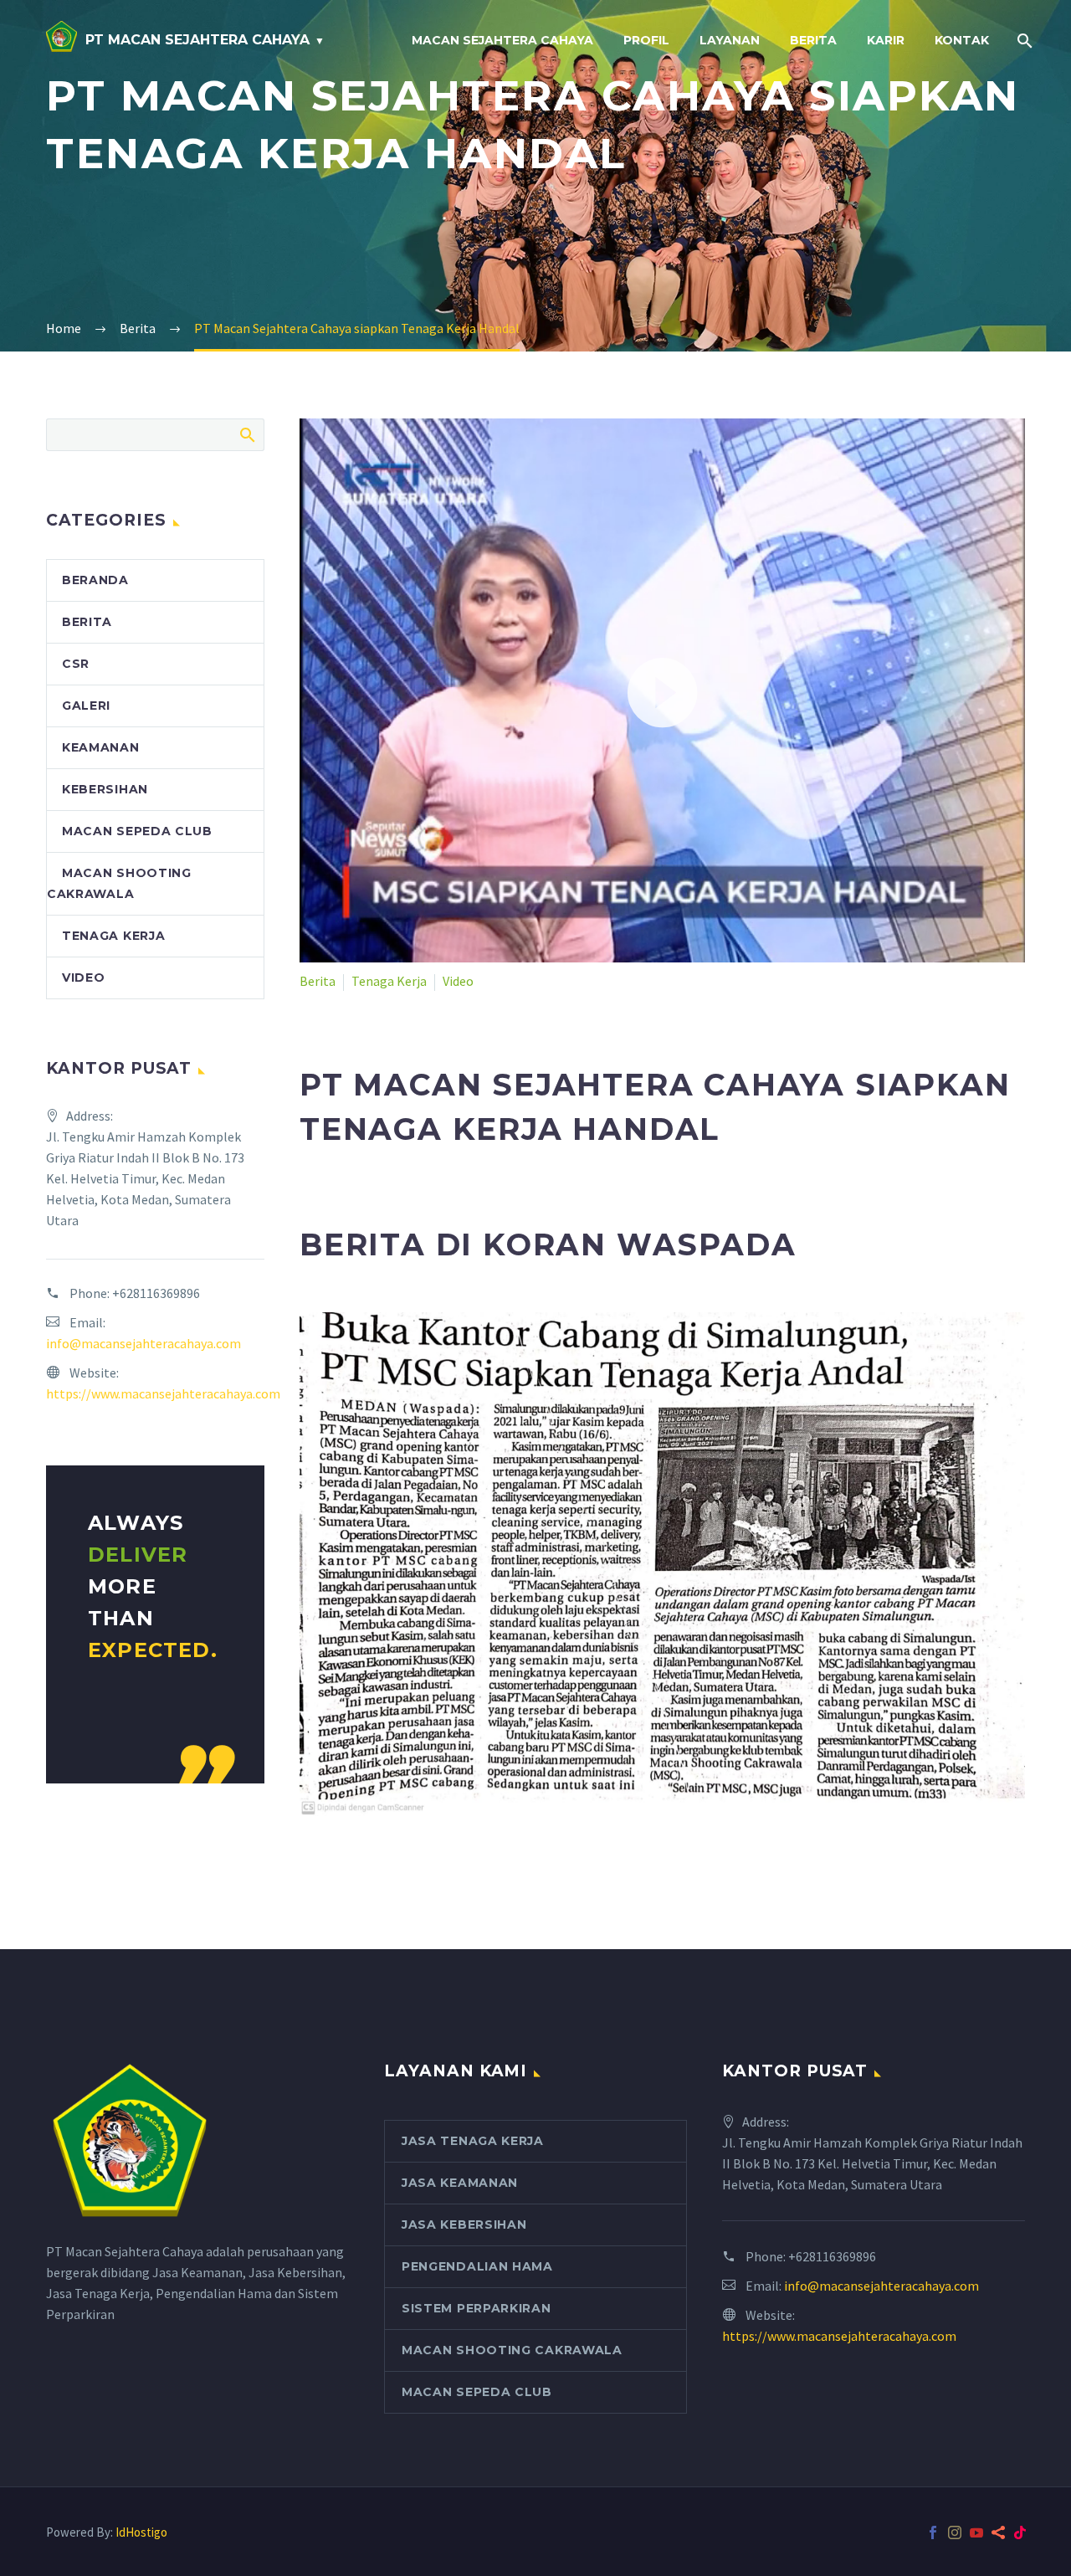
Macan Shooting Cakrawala (512, 2350)
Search (246, 434)
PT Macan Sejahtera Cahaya (197, 40)
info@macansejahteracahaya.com (143, 1343)
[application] (662, 690)
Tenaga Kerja (389, 981)
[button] (663, 690)
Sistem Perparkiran (477, 2308)
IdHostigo (141, 2532)
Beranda (95, 580)
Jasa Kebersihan (464, 2224)
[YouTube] (976, 2532)
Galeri (86, 706)
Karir (886, 40)
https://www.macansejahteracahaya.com (163, 1393)
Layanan (730, 40)
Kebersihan (105, 789)
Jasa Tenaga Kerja (473, 2141)
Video (458, 981)
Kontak (962, 40)
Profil (646, 40)
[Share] (998, 2532)
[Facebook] (933, 2532)
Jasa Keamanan (460, 2183)
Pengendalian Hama (477, 2266)
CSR (76, 664)
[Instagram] (955, 2532)
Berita (813, 40)
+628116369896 (156, 1293)
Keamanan (101, 747)
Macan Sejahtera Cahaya (502, 40)
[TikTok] (1020, 2532)
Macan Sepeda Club (137, 831)
